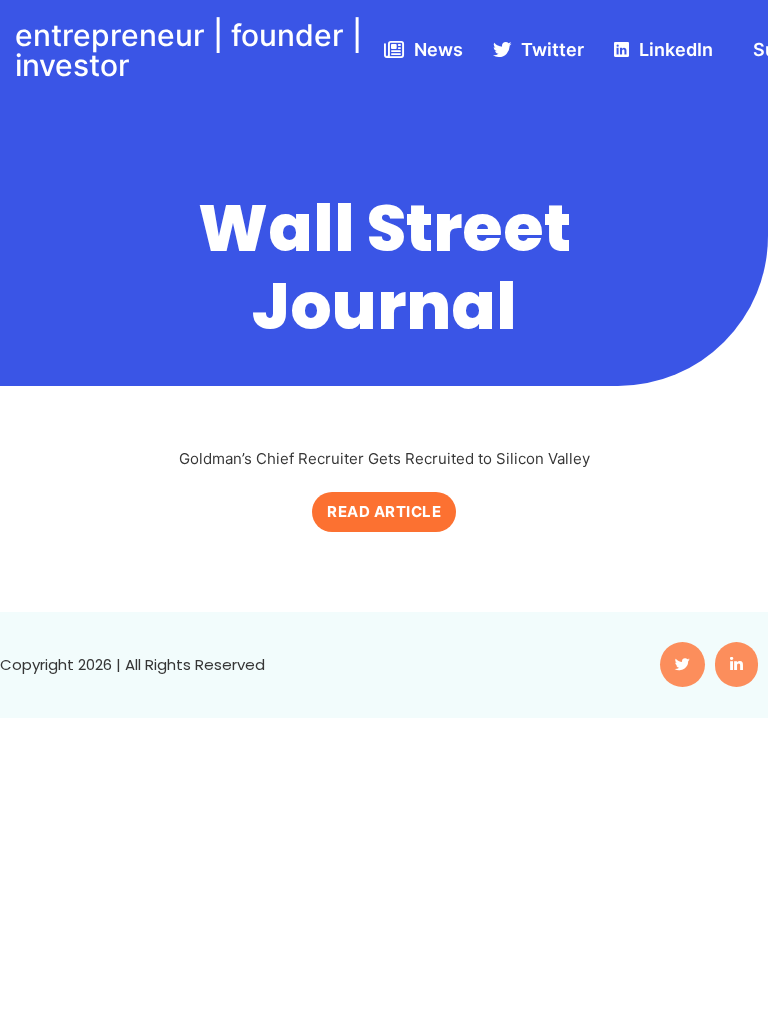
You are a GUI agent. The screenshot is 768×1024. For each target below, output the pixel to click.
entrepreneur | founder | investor (188, 50)
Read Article (384, 511)
